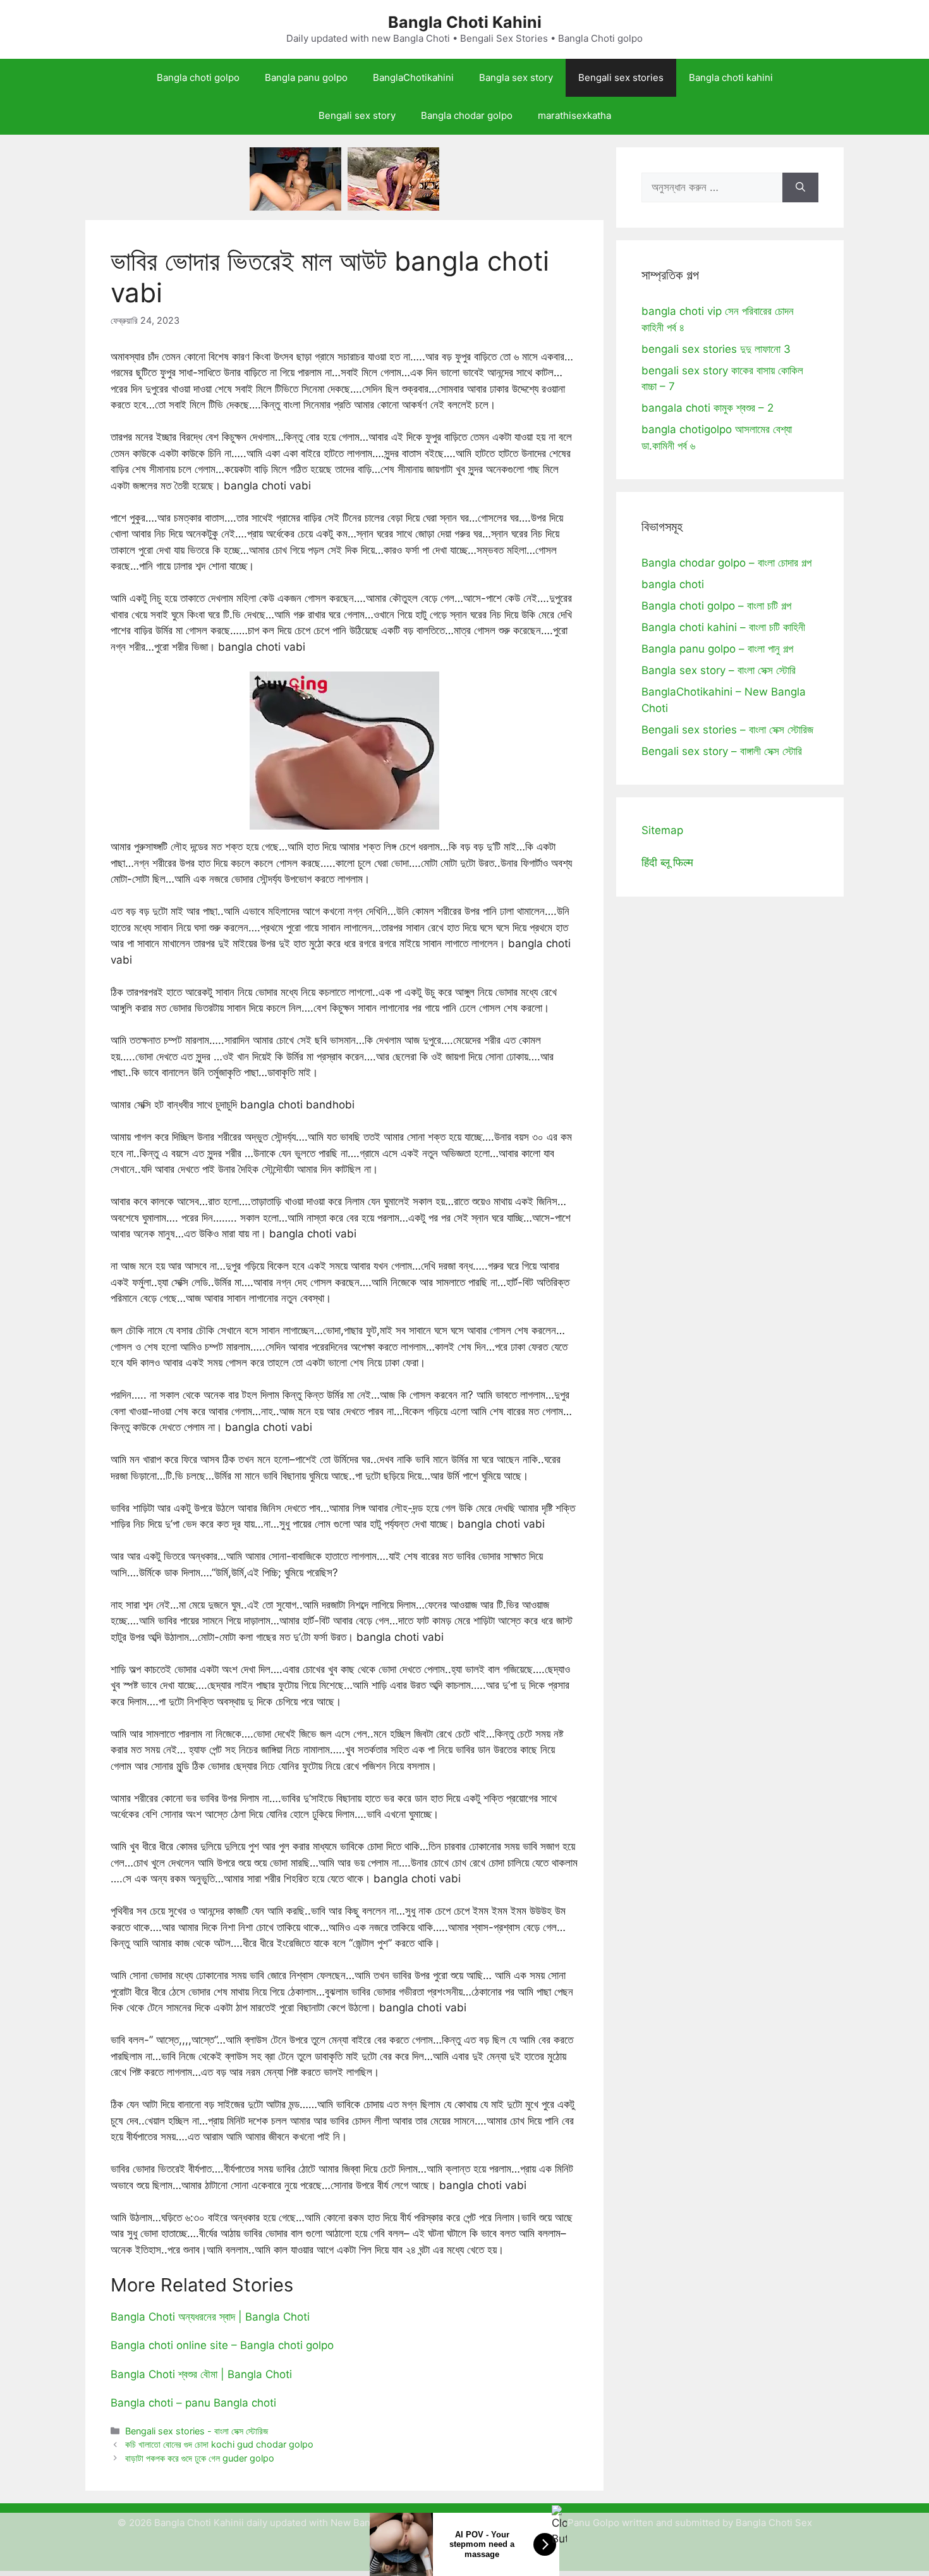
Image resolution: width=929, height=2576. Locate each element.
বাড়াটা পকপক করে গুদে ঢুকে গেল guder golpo (200, 2458)
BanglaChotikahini (413, 77)
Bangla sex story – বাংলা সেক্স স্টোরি (719, 670)
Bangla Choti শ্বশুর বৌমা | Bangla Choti (201, 2374)
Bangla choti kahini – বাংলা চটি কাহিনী (723, 627)
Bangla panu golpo (306, 77)
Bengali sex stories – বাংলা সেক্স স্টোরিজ (727, 730)
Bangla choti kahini (731, 77)
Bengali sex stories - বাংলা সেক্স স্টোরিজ (197, 2431)
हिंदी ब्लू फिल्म (667, 862)
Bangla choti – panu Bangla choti (193, 2403)
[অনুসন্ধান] (800, 188)
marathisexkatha (574, 115)
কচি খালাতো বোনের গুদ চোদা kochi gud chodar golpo (219, 2444)
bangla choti (673, 584)
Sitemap (662, 830)
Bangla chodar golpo (467, 115)
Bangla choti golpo (198, 77)
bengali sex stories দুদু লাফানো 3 (716, 349)
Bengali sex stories (621, 77)
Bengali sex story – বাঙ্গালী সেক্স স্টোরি (722, 751)
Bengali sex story (357, 115)
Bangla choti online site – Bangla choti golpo (222, 2345)
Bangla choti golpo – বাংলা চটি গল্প (716, 606)
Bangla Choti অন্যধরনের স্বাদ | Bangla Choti (210, 2317)
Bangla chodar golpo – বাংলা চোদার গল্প (726, 563)
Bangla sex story (516, 77)
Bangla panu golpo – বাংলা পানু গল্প (717, 649)
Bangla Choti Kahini (465, 22)
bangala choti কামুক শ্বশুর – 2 (707, 408)
